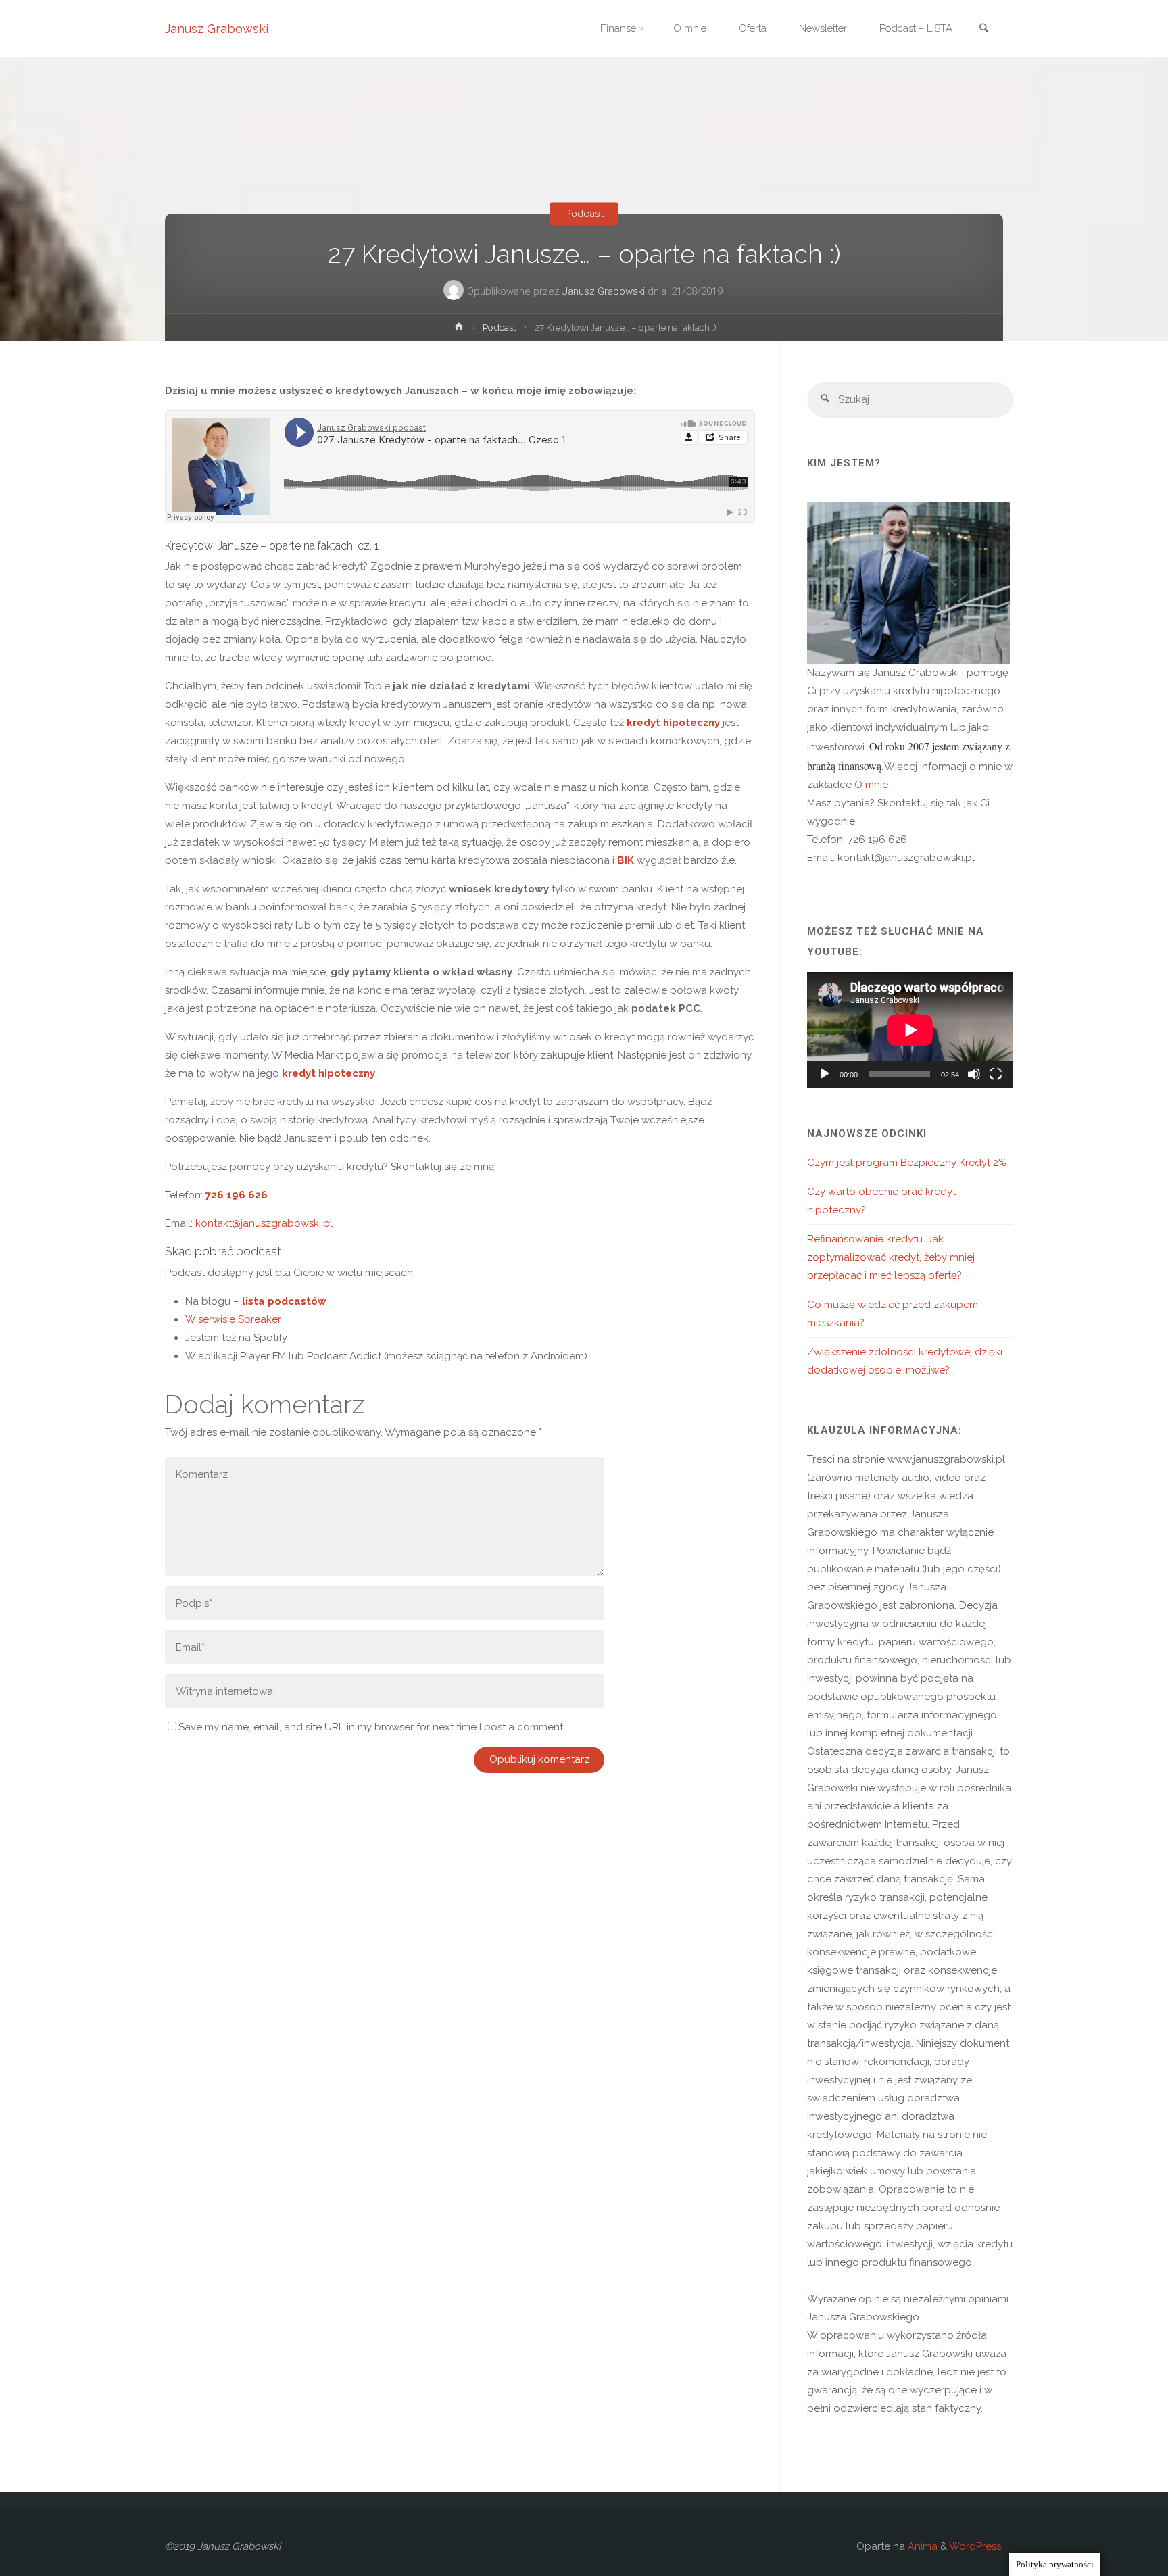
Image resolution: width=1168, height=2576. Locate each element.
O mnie (870, 785)
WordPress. (976, 2546)
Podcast (584, 214)
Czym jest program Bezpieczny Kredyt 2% (907, 1163)
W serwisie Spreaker (235, 1319)
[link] (983, 29)
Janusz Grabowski (217, 29)
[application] (910, 1030)
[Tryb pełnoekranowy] (996, 1074)
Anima (921, 2546)
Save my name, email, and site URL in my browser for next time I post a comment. (372, 1727)
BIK (626, 860)
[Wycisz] (974, 1074)
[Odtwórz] (825, 1074)
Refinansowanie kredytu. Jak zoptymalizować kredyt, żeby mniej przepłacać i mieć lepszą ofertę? (891, 1257)
